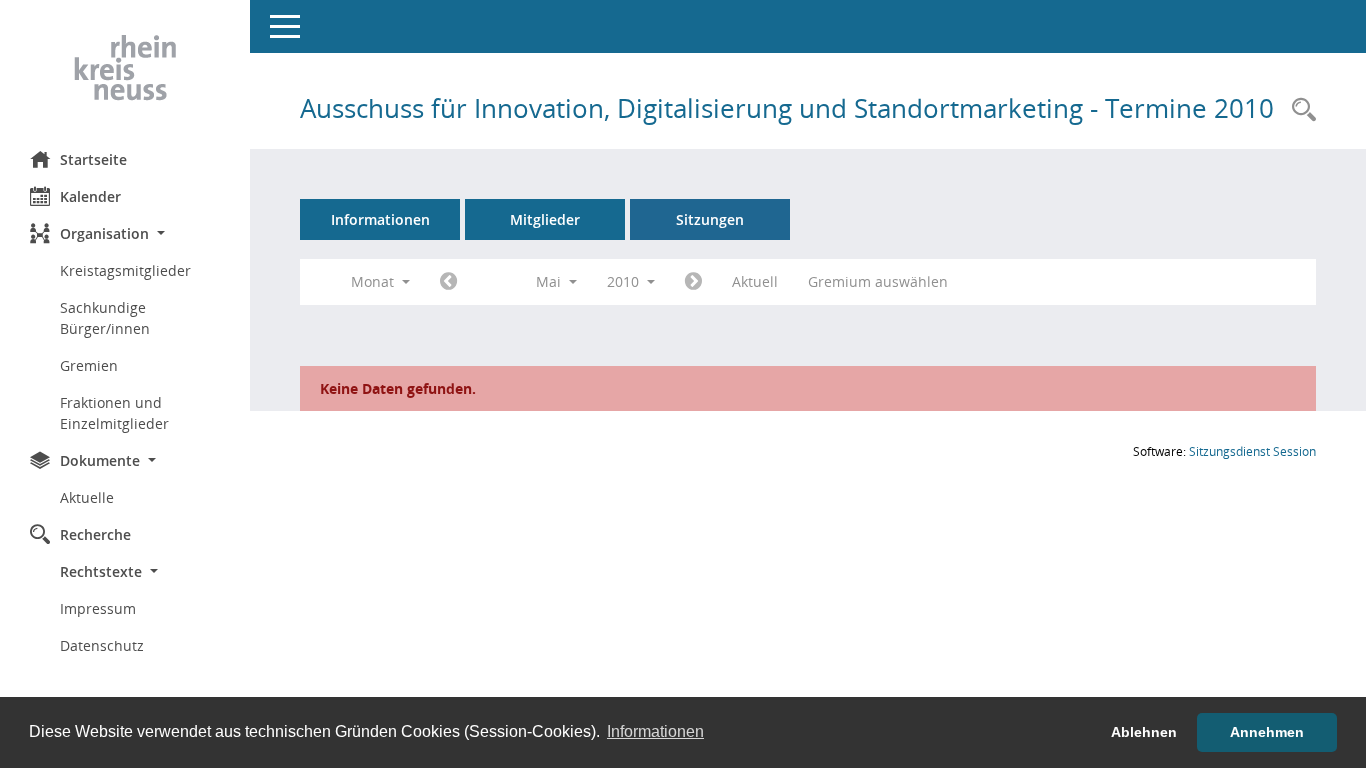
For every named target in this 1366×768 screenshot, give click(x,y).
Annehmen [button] (1267, 732)
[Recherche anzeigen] (1299, 110)
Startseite (93, 159)
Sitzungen (710, 219)
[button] (125, 233)
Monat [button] (374, 281)
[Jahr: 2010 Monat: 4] (448, 282)
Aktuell (755, 281)
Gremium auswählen (878, 281)
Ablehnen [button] (1144, 732)
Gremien (89, 365)
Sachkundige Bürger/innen (105, 318)
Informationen (380, 219)
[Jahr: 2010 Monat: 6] (693, 282)
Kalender (90, 196)
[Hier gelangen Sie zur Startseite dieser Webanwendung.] (125, 68)
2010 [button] (625, 281)
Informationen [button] (655, 731)
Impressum (98, 608)
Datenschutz (102, 645)
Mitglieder (545, 219)
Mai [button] (550, 281)
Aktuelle (87, 497)
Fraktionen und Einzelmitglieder (114, 413)
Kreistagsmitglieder (125, 270)
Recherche (95, 534)
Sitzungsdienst (1252, 451)
